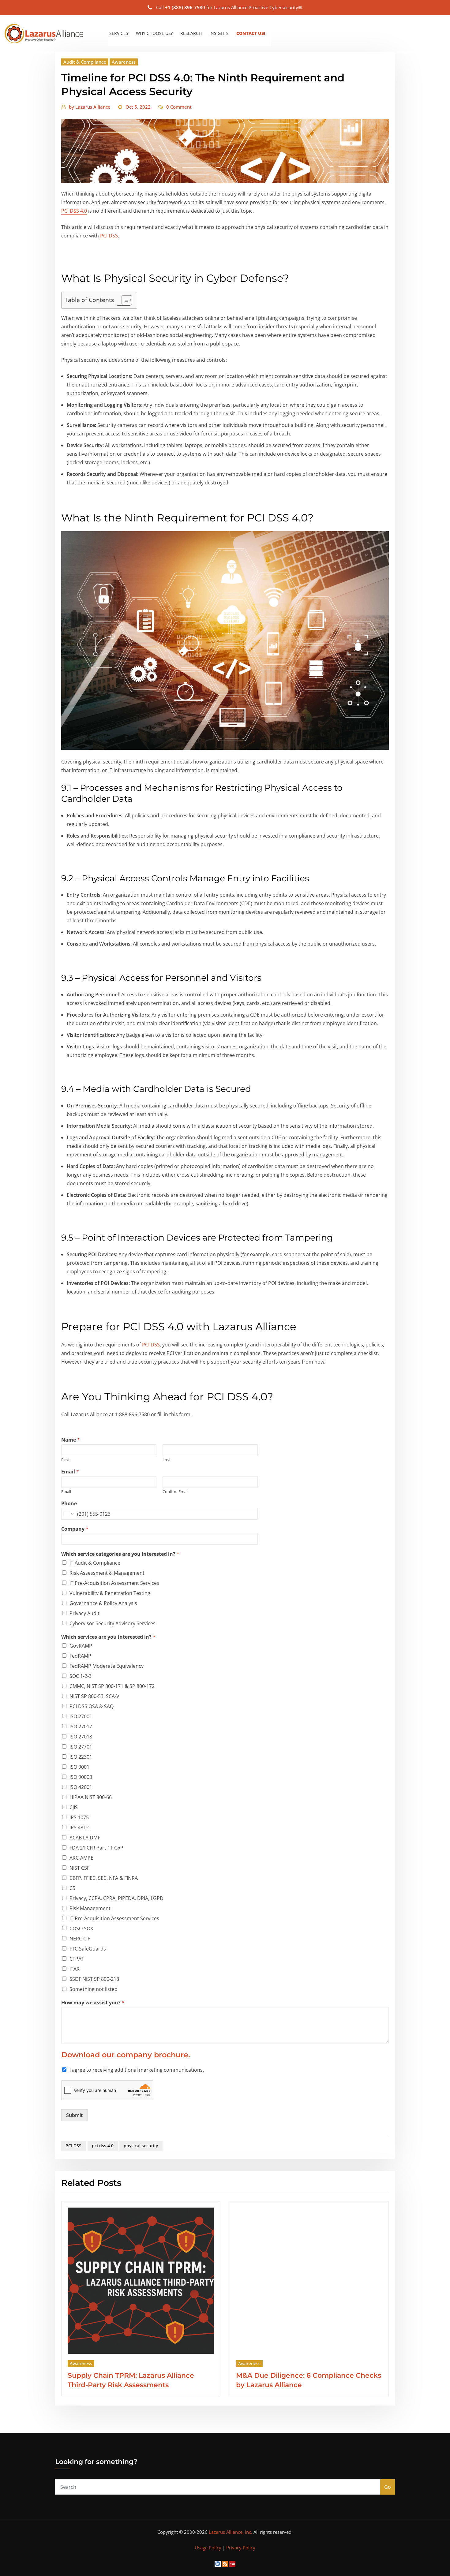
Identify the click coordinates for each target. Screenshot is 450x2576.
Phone (69, 1504)
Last (166, 1460)
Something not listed (94, 1989)
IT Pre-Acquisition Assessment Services (114, 1583)
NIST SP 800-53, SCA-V (94, 1696)
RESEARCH (191, 33)
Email (70, 1472)
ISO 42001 (81, 1787)
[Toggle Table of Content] (124, 300)
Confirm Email (175, 1492)
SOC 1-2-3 (81, 1676)
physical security (141, 2146)
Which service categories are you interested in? (120, 1554)
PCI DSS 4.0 (74, 211)
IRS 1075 (79, 1817)
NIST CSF (79, 1868)
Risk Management (90, 1908)
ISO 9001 (79, 1767)
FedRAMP (80, 1656)
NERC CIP (80, 1939)
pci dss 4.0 (103, 2146)
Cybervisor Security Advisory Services (112, 1623)
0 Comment (179, 107)
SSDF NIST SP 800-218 (94, 1979)
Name (71, 1440)
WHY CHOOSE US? (154, 33)
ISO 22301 (81, 1757)
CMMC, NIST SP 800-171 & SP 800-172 (112, 1686)
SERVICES (119, 33)
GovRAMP (81, 1646)
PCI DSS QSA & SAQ (92, 1706)
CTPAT (77, 1959)
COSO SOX (81, 1928)
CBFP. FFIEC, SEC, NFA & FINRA (104, 1878)
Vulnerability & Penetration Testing (110, 1593)
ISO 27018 (81, 1737)
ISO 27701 (81, 1747)
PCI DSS (109, 236)
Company (75, 1529)
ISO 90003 (81, 1777)
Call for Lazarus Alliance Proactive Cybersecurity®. (230, 7)
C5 (72, 1888)
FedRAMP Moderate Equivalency (107, 1666)
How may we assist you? (93, 2003)
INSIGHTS (219, 33)
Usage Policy (208, 2548)
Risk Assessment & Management (107, 1573)
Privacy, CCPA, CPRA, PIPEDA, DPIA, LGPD (116, 1898)
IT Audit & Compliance (95, 1563)
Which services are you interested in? (108, 1637)
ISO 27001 (81, 1716)
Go (388, 2487)
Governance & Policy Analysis (103, 1603)
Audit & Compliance (85, 62)
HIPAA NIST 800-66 (91, 1797)
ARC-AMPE (81, 1858)
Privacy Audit (84, 1613)
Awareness (124, 62)
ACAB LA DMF (85, 1838)
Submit (74, 2115)
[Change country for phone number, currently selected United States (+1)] (68, 1514)
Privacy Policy (241, 2548)
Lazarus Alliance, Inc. (231, 2532)
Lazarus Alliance (90, 107)
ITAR (75, 1969)
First (65, 1460)
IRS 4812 (79, 1827)
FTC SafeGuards (88, 1949)
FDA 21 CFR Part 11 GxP (96, 1848)
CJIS (74, 1807)
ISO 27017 (81, 1727)
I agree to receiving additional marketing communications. (137, 2070)
